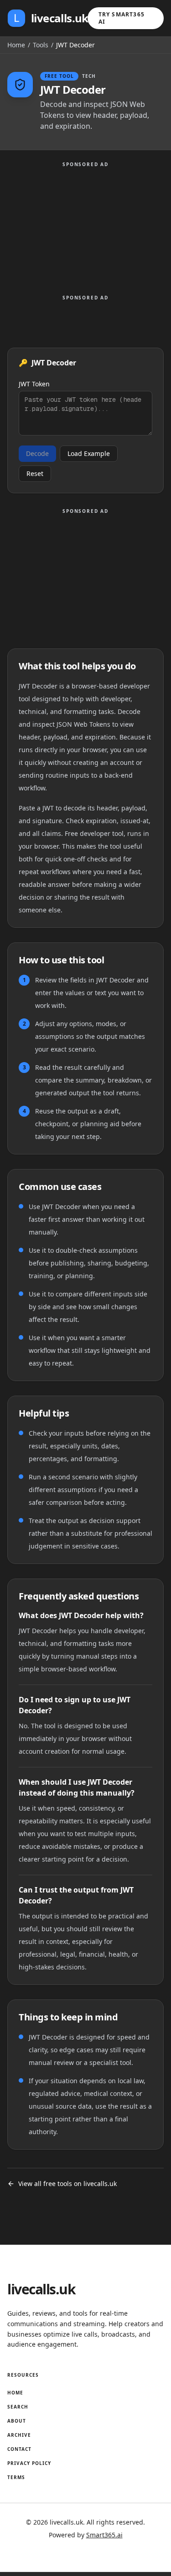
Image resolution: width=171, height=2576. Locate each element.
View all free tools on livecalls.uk (67, 2184)
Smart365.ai (104, 2535)
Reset (35, 473)
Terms (16, 2477)
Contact (19, 2449)
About (17, 2421)
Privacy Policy (29, 2463)
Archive (19, 2435)
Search (18, 2407)
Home (16, 45)
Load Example (89, 453)
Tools (41, 45)
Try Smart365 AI (122, 18)
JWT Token (34, 384)
